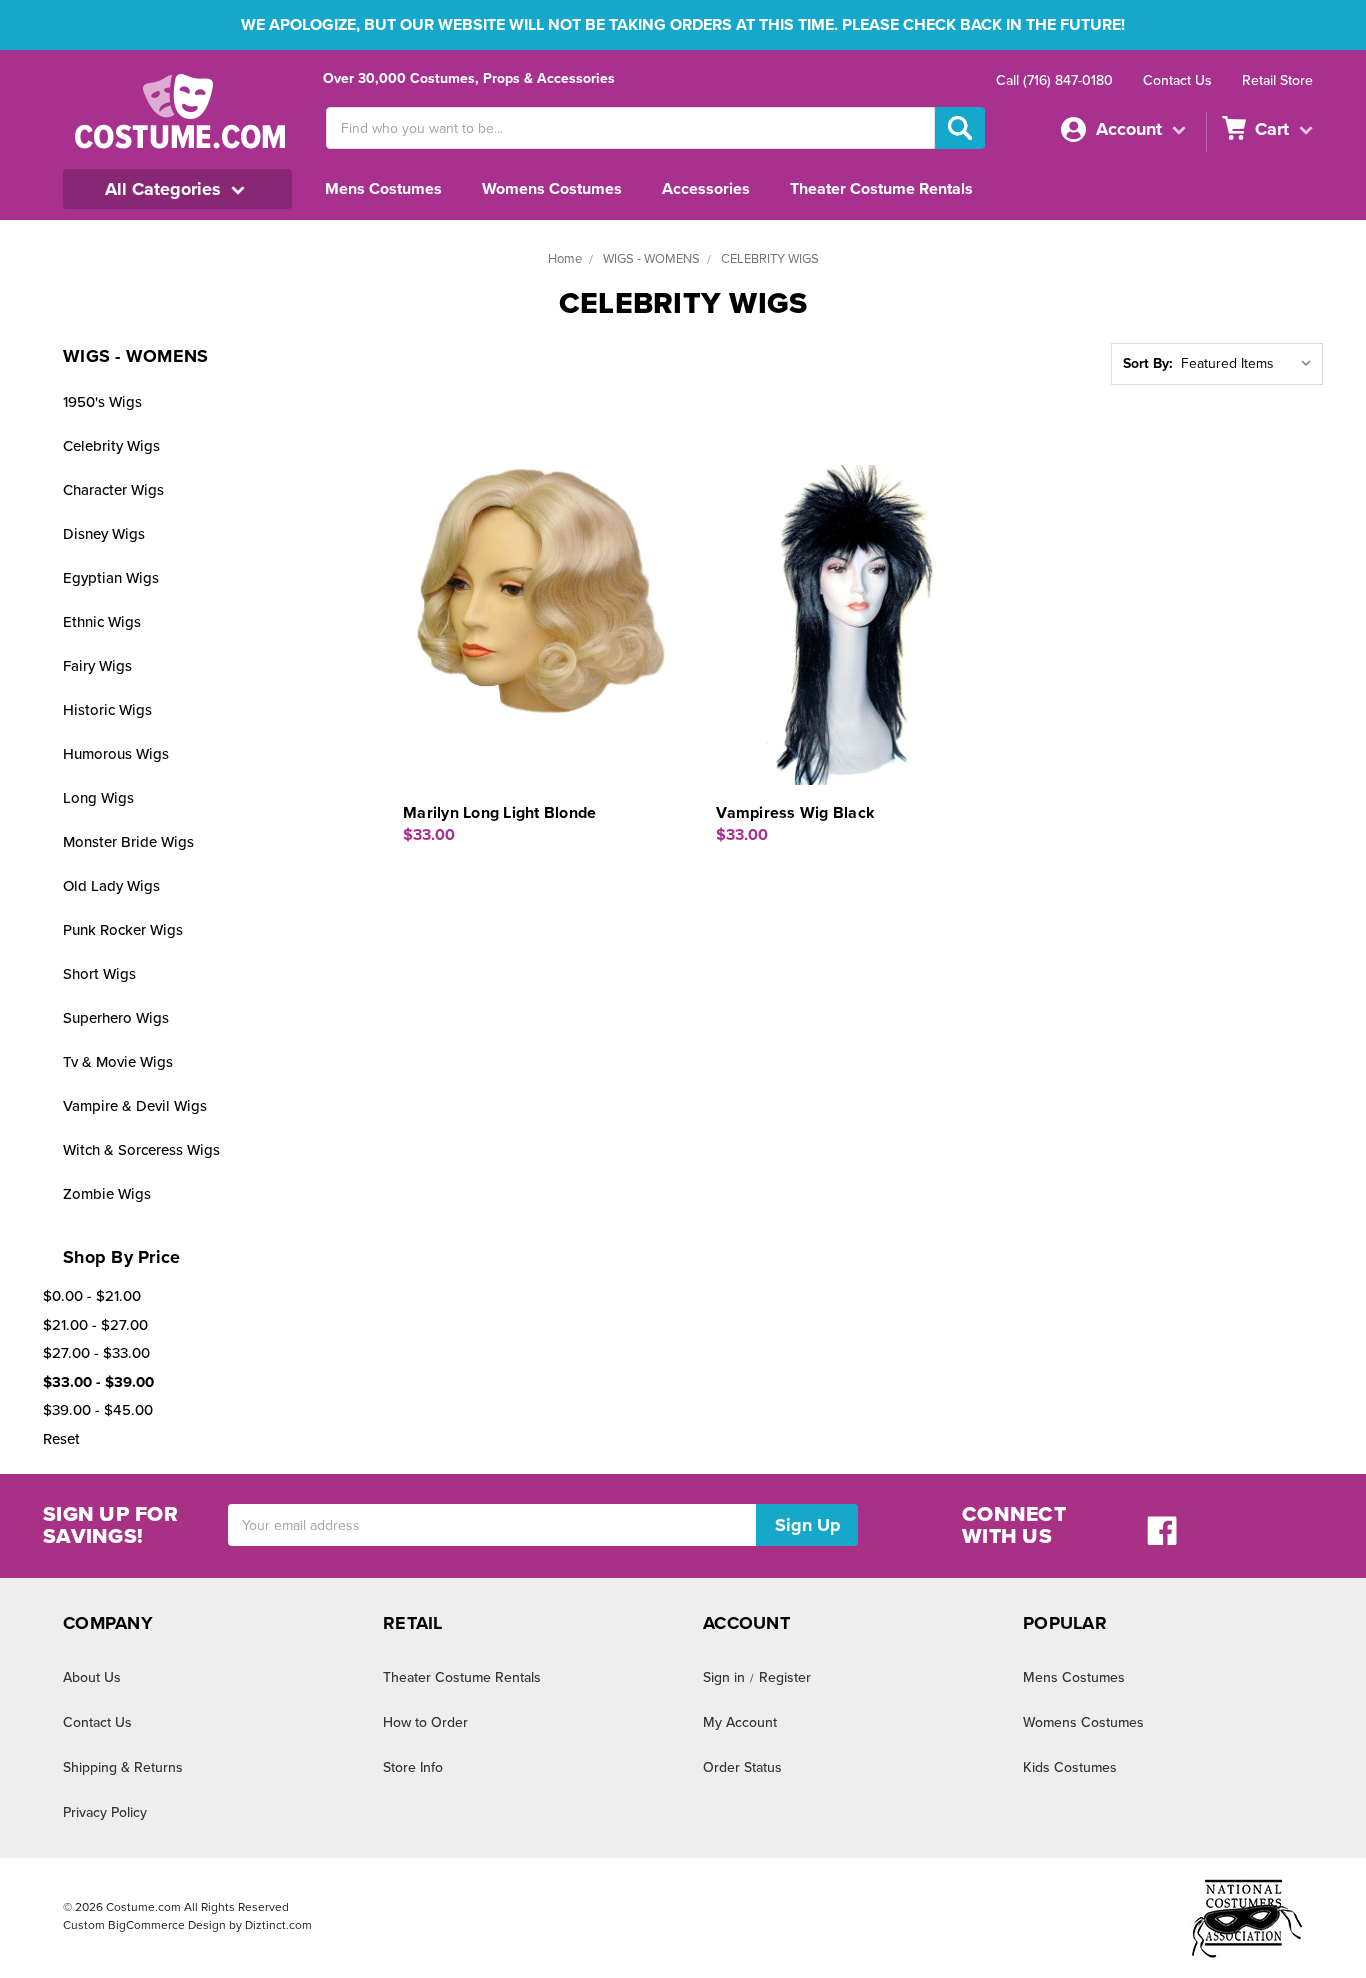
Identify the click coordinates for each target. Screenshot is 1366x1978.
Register (785, 1677)
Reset (61, 1439)
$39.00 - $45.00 (98, 1410)
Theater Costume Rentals (881, 189)
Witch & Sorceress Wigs (141, 1150)
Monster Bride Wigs (128, 842)
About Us (92, 1677)
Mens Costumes (383, 189)
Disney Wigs (104, 534)
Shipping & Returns (123, 1767)
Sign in (724, 1677)
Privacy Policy (105, 1812)
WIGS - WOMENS (651, 259)
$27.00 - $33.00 (96, 1353)
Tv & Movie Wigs (118, 1062)
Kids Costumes (1070, 1767)
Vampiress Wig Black (795, 813)
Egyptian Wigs (111, 578)
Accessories (706, 189)
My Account (740, 1722)
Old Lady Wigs (111, 886)
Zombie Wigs (107, 1194)
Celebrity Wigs (111, 446)
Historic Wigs (107, 710)
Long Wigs (98, 798)
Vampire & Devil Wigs (135, 1106)
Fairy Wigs (97, 666)
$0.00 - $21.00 (92, 1296)
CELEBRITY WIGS (770, 259)
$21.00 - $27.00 (95, 1325)
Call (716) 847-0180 (1054, 80)
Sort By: (1148, 363)
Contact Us (1177, 80)
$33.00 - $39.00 (98, 1382)
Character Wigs (113, 490)
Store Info (413, 1767)
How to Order (425, 1722)
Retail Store (1277, 80)
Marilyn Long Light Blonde (499, 813)
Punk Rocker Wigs (123, 930)
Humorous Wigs (116, 754)
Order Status (742, 1767)
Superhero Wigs (116, 1018)
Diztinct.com (278, 1925)
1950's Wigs (102, 402)
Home (565, 259)
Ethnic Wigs (102, 622)
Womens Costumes (552, 189)
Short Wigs (99, 974)
